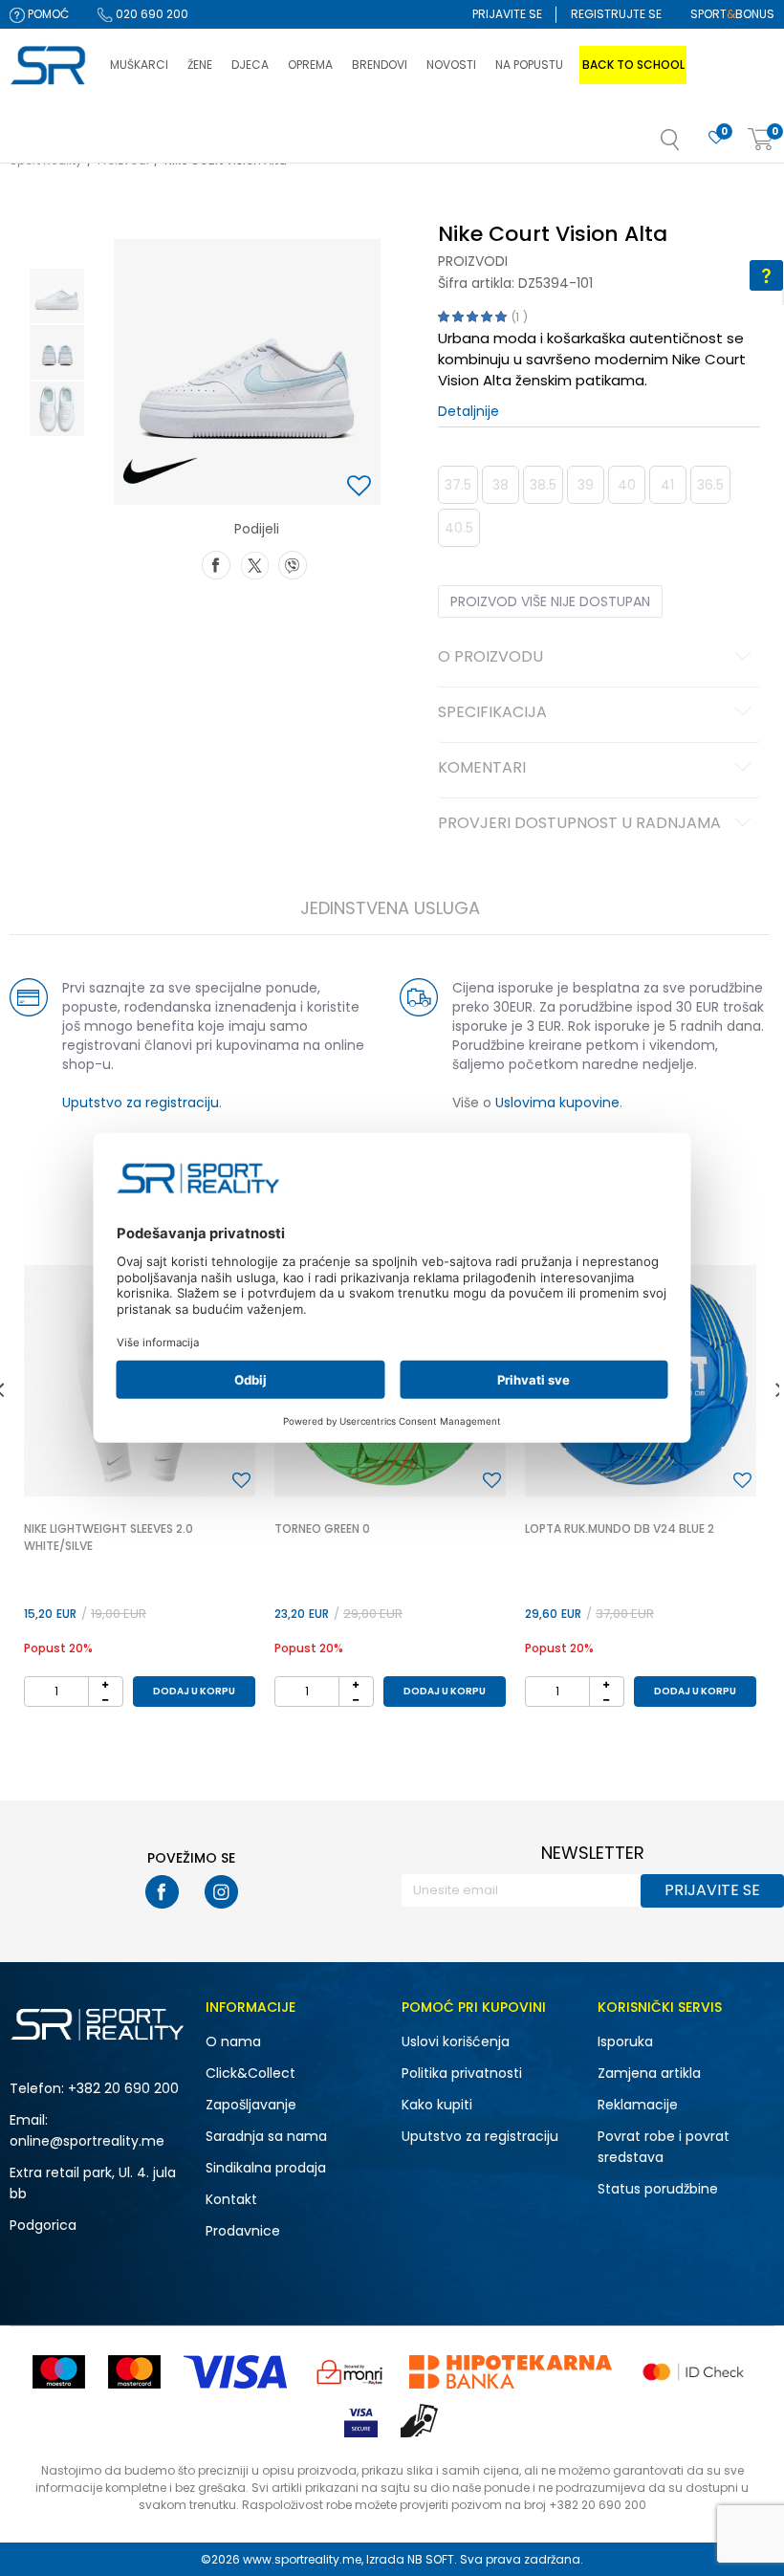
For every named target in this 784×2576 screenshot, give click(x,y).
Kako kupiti (437, 2105)
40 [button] (627, 485)
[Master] (134, 2372)
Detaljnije (468, 411)
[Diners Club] (350, 2372)
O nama (233, 2041)
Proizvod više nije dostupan (550, 601)
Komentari (482, 769)
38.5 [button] (543, 485)
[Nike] (160, 471)
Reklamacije (638, 2105)
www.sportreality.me (302, 2559)
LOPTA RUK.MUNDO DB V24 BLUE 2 (620, 1528)
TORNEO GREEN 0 (322, 1528)
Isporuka (625, 2041)
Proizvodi (473, 261)
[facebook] (162, 1892)
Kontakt (231, 2199)
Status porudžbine (658, 2189)
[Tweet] (254, 563)
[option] (57, 296)
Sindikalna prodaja (266, 2168)
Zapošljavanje (251, 2105)
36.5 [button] (710, 485)
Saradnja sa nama (266, 2136)
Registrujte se (616, 14)
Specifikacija (492, 713)
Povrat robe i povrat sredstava (664, 2147)
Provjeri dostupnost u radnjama (579, 824)
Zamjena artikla (649, 2073)
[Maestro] (59, 2372)
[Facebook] (216, 563)
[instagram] (221, 1892)
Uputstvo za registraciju (141, 1102)
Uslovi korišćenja (456, 2041)
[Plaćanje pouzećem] (420, 2421)
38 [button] (501, 485)
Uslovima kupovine (557, 1102)
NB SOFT (431, 2559)
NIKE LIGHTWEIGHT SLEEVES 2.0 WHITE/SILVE (109, 1537)
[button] (689, 145)
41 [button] (667, 485)
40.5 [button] (459, 528)
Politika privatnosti (462, 2073)
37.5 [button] (458, 485)
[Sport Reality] (50, 66)
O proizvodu (490, 658)
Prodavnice (243, 2231)
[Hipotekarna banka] (511, 2372)
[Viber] (293, 563)
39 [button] (586, 485)
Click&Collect (250, 2073)
